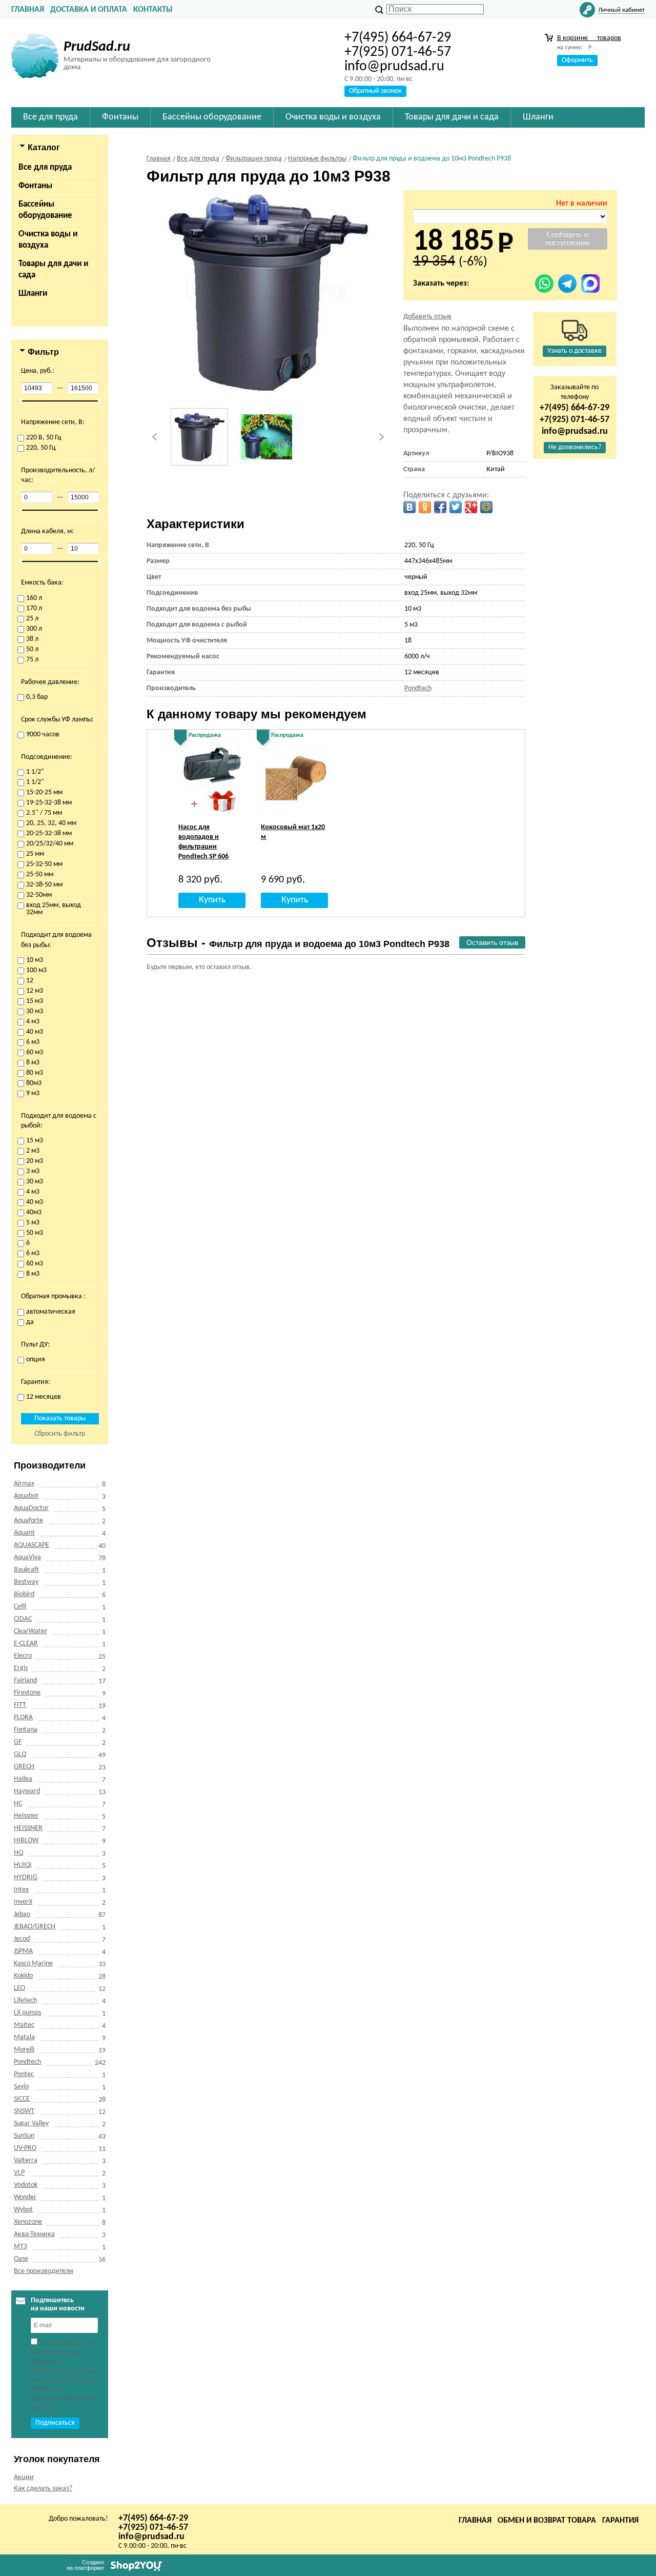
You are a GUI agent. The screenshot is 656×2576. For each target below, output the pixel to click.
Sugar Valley (31, 2124)
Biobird (24, 1594)
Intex (21, 1890)
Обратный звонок (375, 91)
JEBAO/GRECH (35, 1927)
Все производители (44, 2271)
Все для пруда (45, 167)
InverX (23, 1902)
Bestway (26, 1582)
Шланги (33, 294)
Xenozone (28, 2222)
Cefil (20, 1607)
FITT (20, 1705)
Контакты (153, 10)
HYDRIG (26, 1877)
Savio (21, 2087)
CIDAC (23, 1619)
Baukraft (26, 1570)
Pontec (24, 2074)
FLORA (23, 1717)
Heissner (26, 1816)
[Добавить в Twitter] (456, 507)
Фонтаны (35, 186)
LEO (19, 1988)
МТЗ (20, 2247)
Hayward (27, 1791)
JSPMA (23, 1951)
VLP (19, 2173)
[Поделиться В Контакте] (409, 507)
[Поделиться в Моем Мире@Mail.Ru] (486, 507)
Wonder (25, 2197)
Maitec (24, 2025)
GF (18, 1742)
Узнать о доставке (575, 351)
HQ (18, 1853)
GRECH (24, 1767)
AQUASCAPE (32, 1545)
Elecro (23, 1656)
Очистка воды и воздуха (48, 240)
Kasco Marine (33, 1964)
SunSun (24, 2136)
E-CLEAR (26, 1644)
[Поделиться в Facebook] (440, 507)
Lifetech (25, 2000)
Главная (28, 10)
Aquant (24, 1533)
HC (18, 1804)
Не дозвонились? (575, 447)
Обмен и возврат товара (547, 2521)
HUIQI (23, 1865)
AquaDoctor (31, 1508)
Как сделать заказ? (43, 2489)
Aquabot (26, 1496)
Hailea (23, 1779)
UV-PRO (25, 2148)
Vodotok (26, 2185)
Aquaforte (28, 1521)
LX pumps (27, 2013)
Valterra (26, 2160)
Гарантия (620, 2521)
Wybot (23, 2210)
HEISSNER (28, 1828)
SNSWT (24, 2111)
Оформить (577, 60)
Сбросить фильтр (60, 1434)
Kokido (23, 1976)
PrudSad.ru (97, 47)
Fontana (26, 1730)
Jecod (22, 1939)
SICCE (22, 2099)
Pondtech (27, 2062)
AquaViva (27, 1557)
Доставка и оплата (89, 10)
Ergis (21, 1668)
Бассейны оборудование (45, 210)
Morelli (24, 2050)
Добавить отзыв (427, 317)
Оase (21, 2259)
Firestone (27, 1693)
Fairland (25, 1681)
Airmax (24, 1484)
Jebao (22, 1914)
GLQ (20, 1754)
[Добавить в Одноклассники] (425, 507)
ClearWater (30, 1631)
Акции (24, 2477)
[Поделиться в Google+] (471, 507)
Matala (24, 2037)
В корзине (589, 38)
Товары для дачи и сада (53, 269)
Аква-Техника (34, 2234)
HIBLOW (26, 1840)
